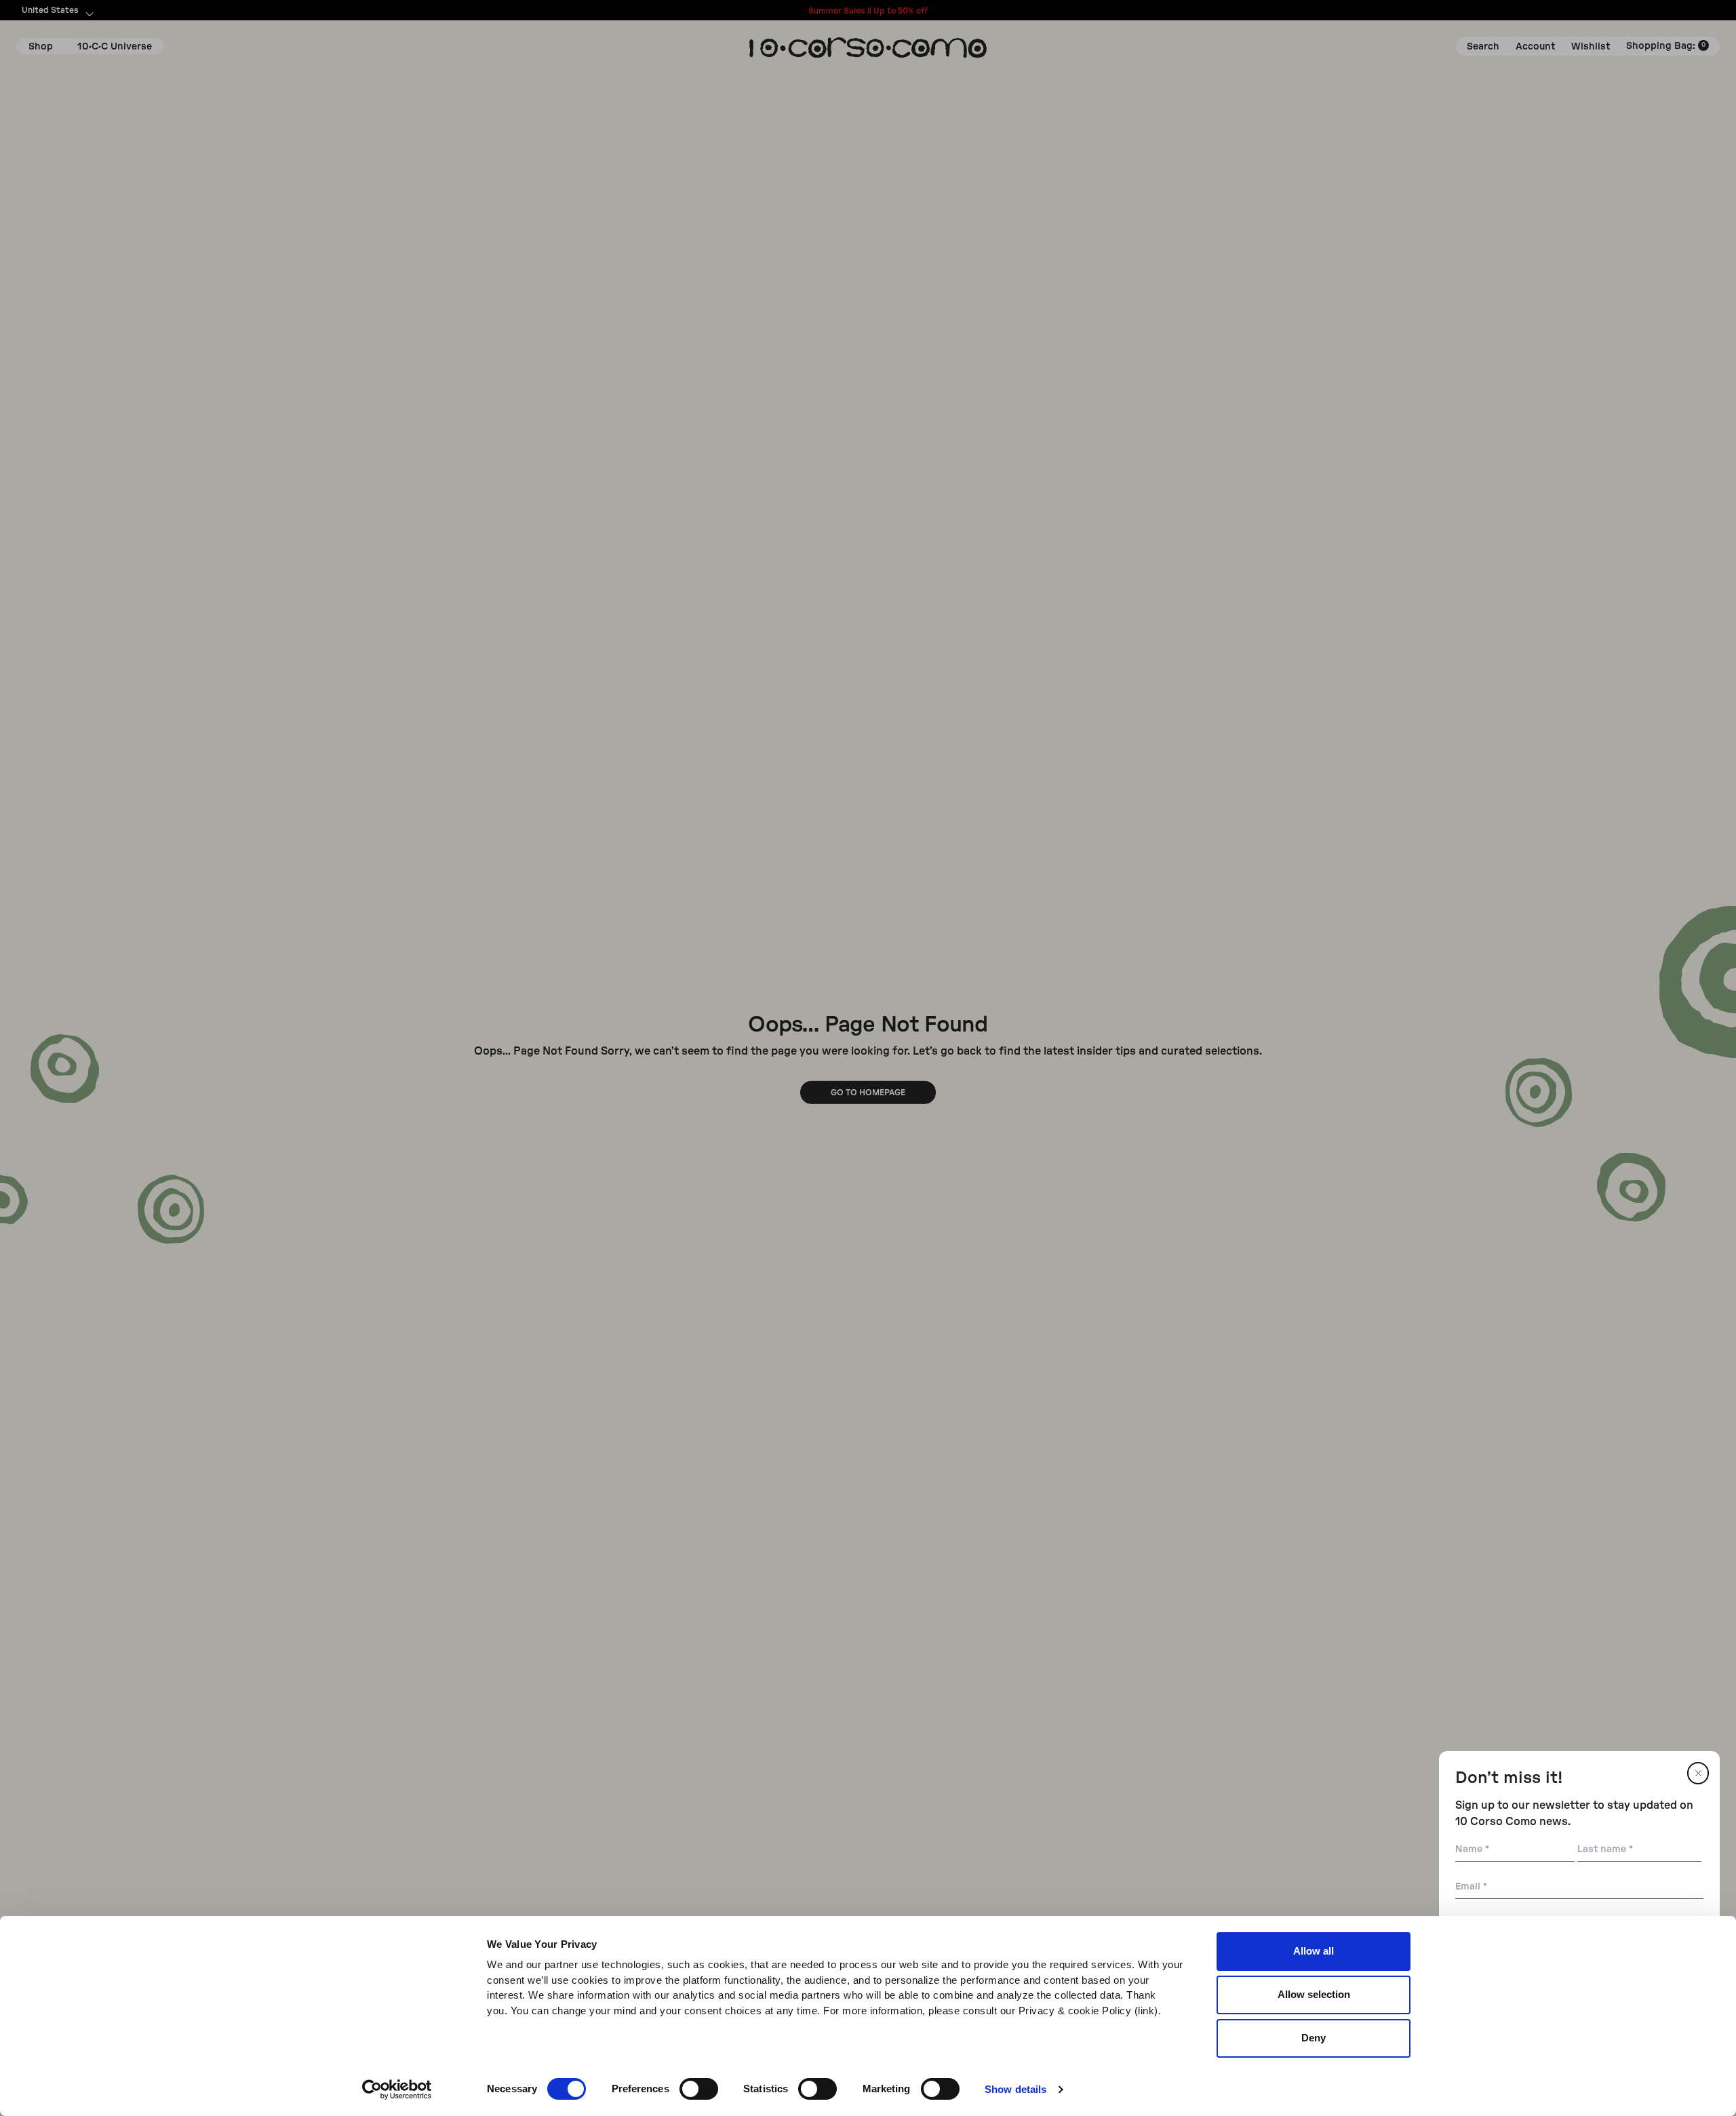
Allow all (1314, 1951)
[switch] (699, 2089)
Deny (1314, 2038)
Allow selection (1314, 1994)
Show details (1015, 2089)
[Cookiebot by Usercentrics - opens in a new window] (397, 2090)
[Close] (1698, 1773)
